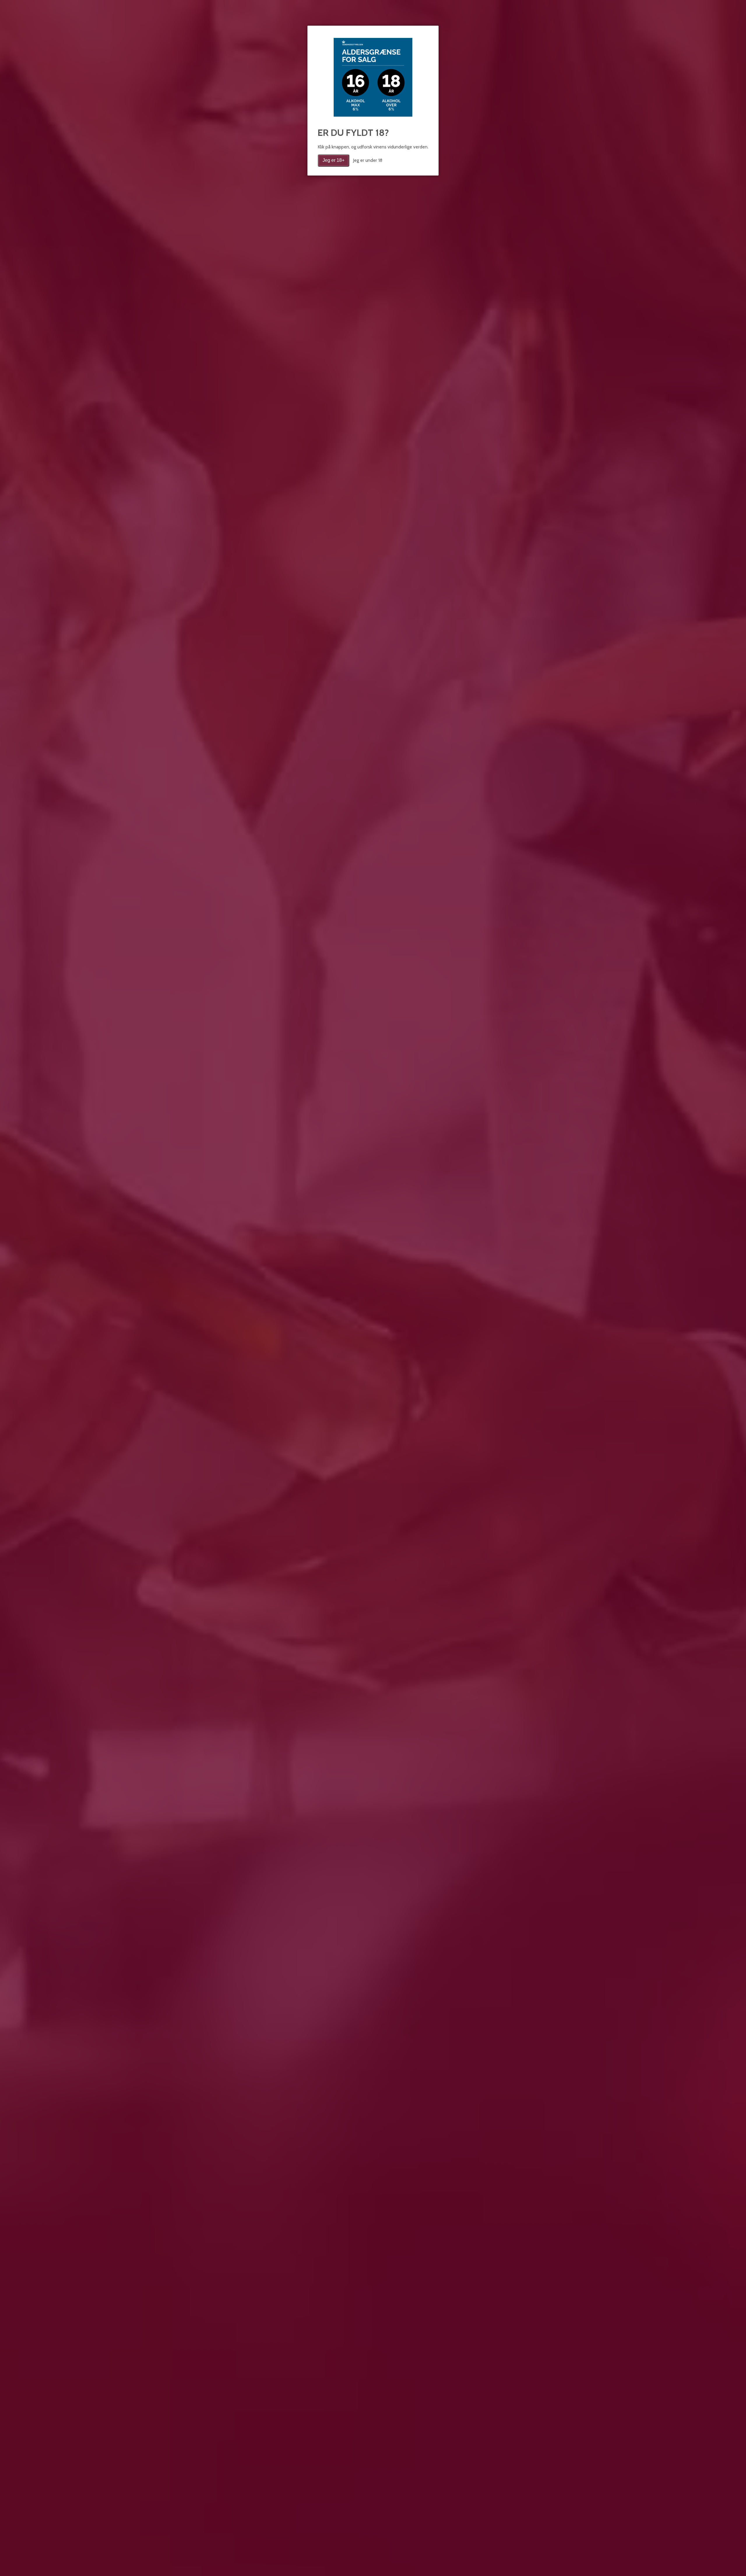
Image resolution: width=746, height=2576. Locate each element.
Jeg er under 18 (368, 160)
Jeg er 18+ (334, 160)
